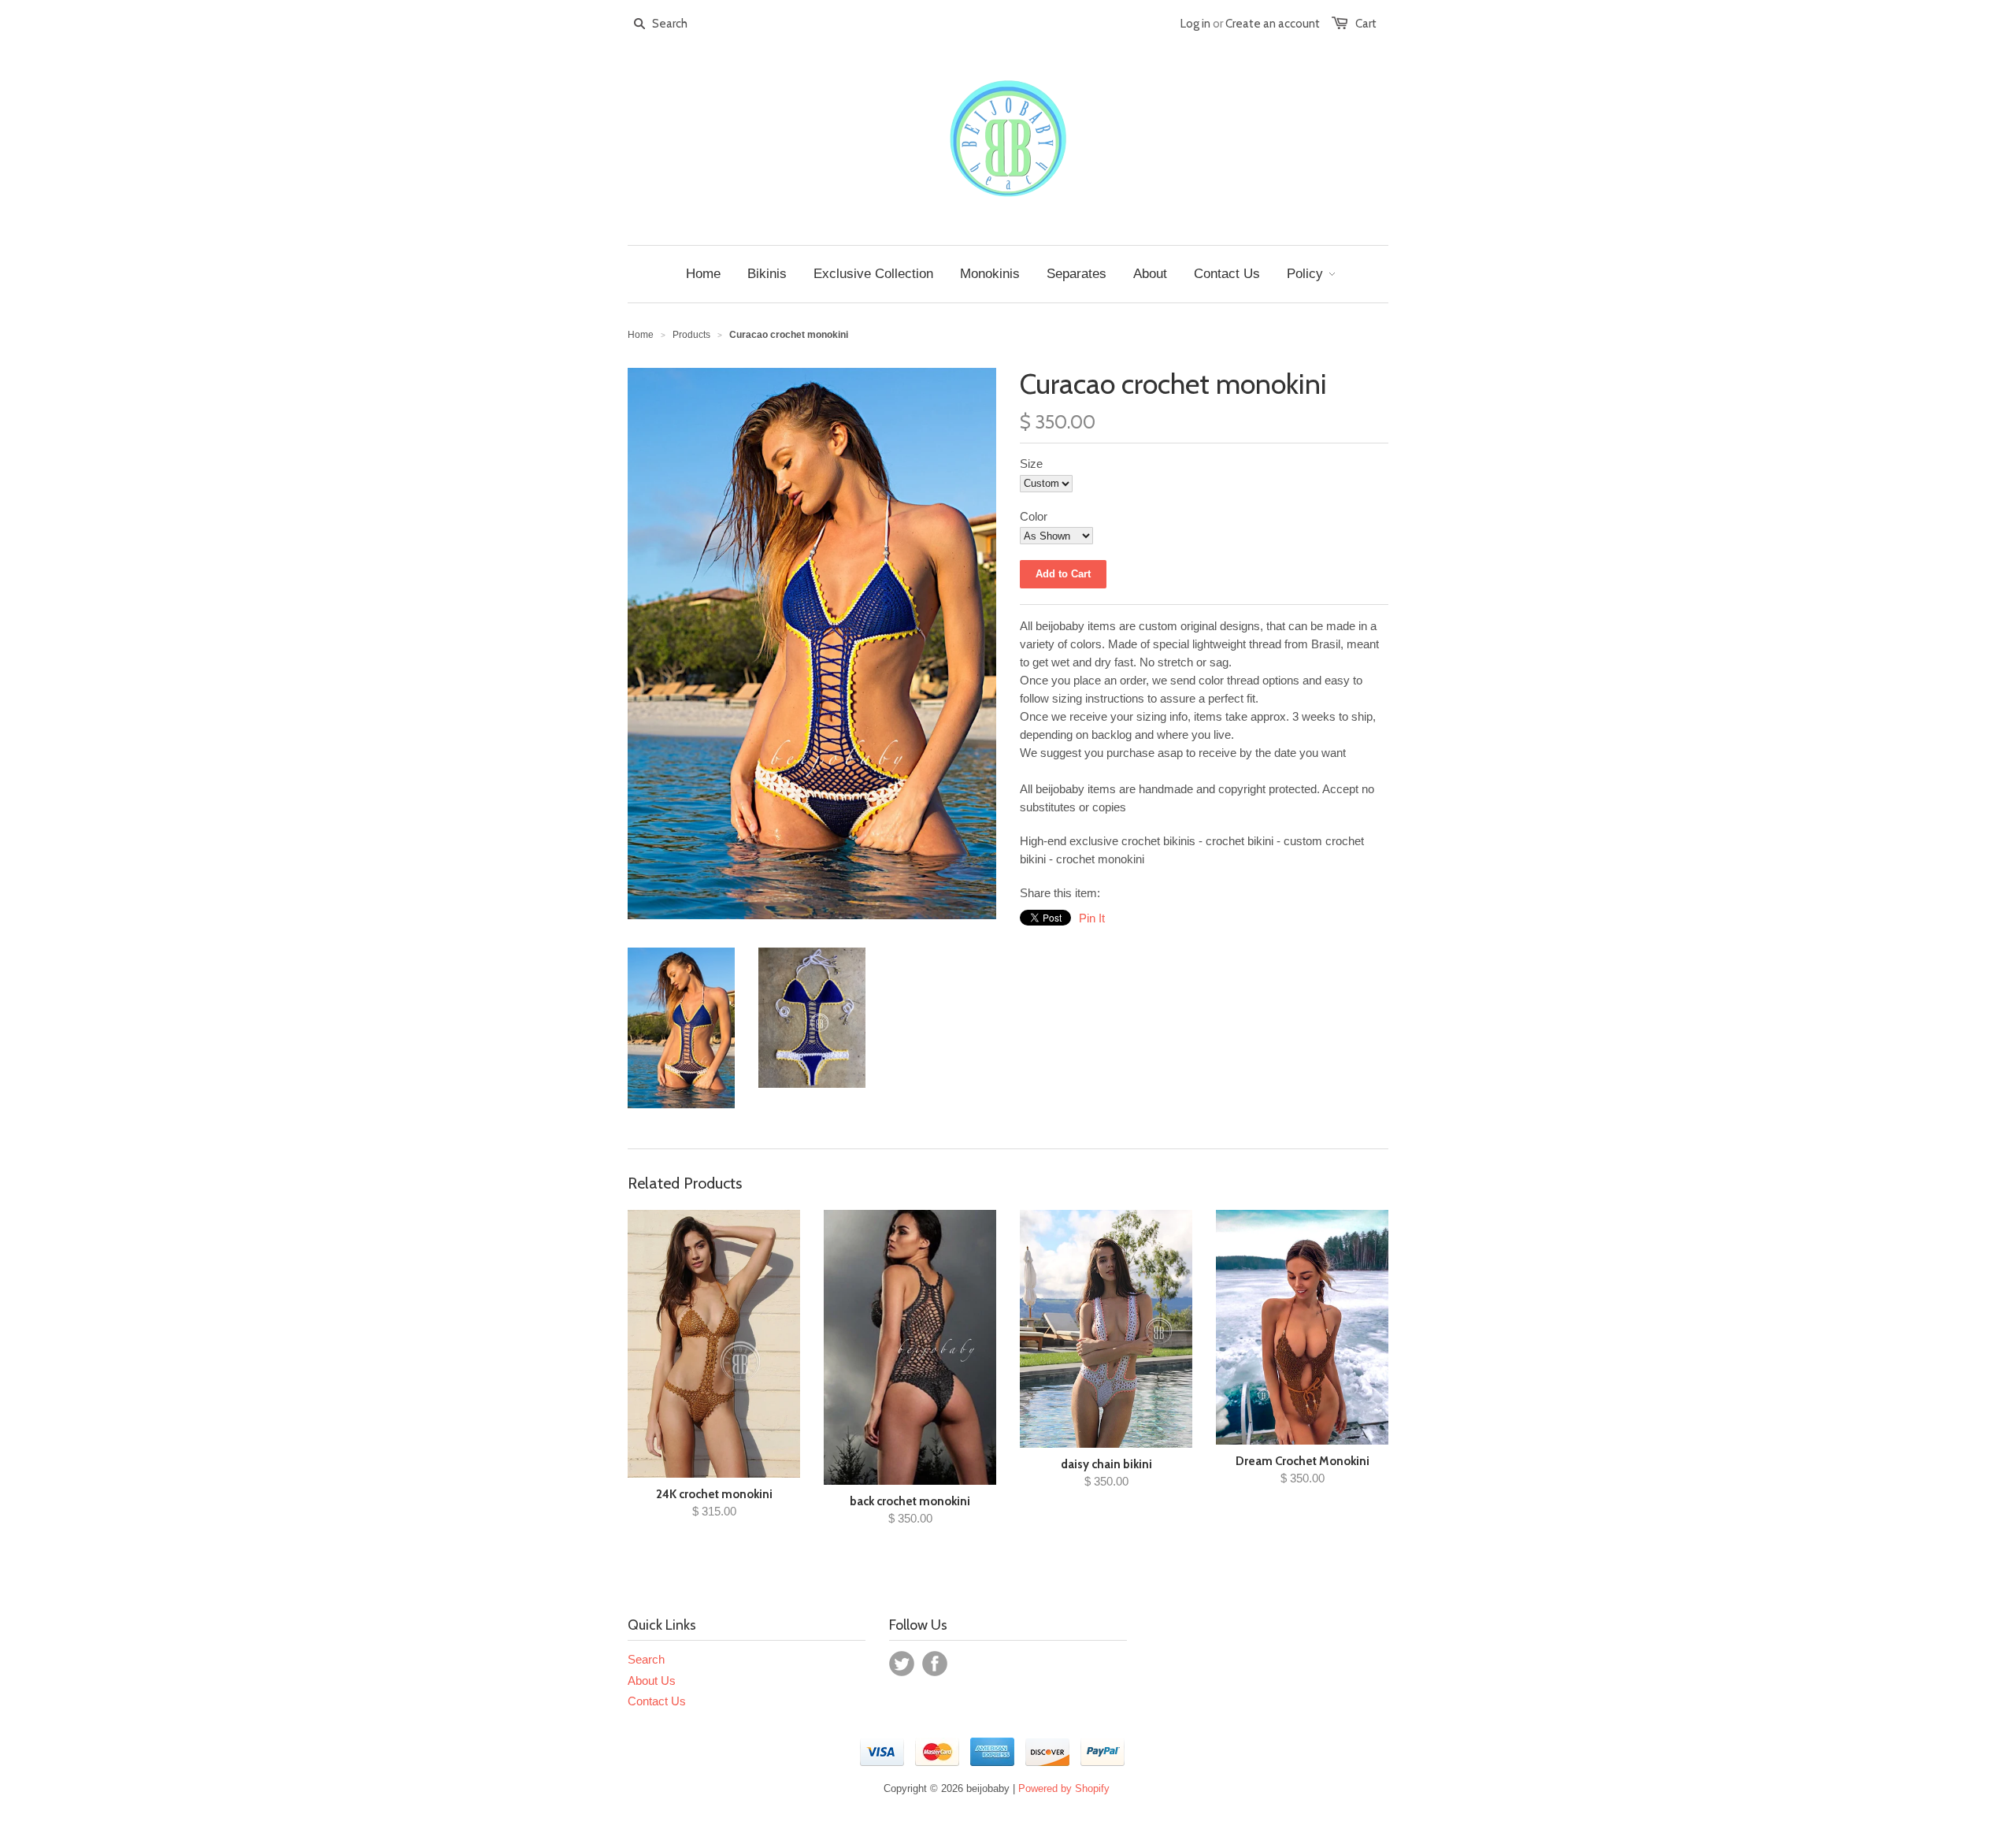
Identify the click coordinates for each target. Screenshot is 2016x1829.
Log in (1195, 24)
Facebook (935, 1664)
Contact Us (657, 1701)
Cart (1366, 24)
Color (1034, 516)
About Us (652, 1681)
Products (691, 335)
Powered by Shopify (1064, 1788)
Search (646, 1659)
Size (1031, 464)
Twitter (902, 1664)
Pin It (1092, 918)
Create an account (1273, 24)
